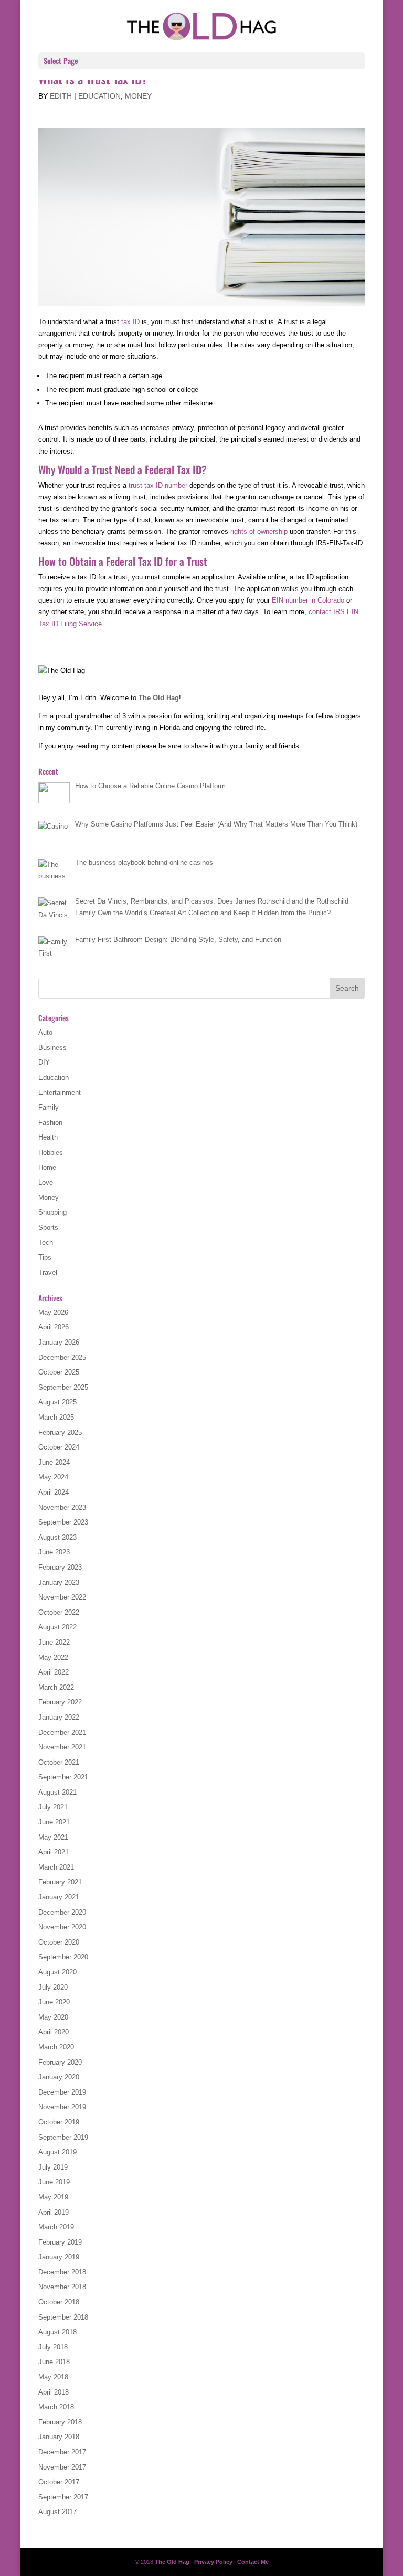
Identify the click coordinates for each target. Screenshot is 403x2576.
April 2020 (54, 2032)
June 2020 (54, 2002)
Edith (61, 96)
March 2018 (56, 2407)
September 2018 (63, 2317)
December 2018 (62, 2272)
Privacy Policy (213, 2562)
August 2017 (57, 2512)
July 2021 (53, 1807)
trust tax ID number (158, 485)
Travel (48, 1273)
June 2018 (54, 2362)
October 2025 (59, 1372)
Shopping (52, 1212)
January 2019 (59, 2257)
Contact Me (253, 2562)
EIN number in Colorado (308, 600)
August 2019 (57, 2152)
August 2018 (57, 2332)
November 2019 (62, 2107)
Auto (45, 1032)
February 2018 (60, 2422)
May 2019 (53, 2197)
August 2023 (57, 1537)
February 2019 (60, 2242)
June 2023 (54, 1552)
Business (52, 1048)
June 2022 (54, 1642)
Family (49, 1107)
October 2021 (59, 1762)
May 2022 (53, 1657)
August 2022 (57, 1627)
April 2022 (54, 1672)
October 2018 (59, 2302)
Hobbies (51, 1152)
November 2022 (62, 1597)
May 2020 (53, 2017)
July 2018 (53, 2347)
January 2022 (59, 1717)
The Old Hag (159, 698)
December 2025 (62, 1357)
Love (46, 1182)
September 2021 (63, 1777)
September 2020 (63, 1957)
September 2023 (63, 1522)
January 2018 (59, 2437)
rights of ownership (259, 532)
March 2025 (56, 1417)
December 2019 (62, 2092)
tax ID (130, 322)
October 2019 (59, 2122)
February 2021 (60, 1882)
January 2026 (59, 1342)
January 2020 (59, 2077)
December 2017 (62, 2452)
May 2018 (53, 2377)
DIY (44, 1062)
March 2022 (56, 1687)
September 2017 (63, 2497)
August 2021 (57, 1792)
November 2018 (62, 2287)
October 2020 (59, 1942)
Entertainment (60, 1093)
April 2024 (54, 1492)
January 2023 (59, 1582)
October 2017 (59, 2482)
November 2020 (62, 1927)
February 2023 (60, 1567)
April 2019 (54, 2212)
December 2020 (62, 1912)
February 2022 (60, 1702)
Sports (48, 1227)
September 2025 (63, 1387)
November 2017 (62, 2467)
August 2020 (57, 1972)
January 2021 (59, 1897)
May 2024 (53, 1477)
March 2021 (56, 1867)
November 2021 (62, 1747)
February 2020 (60, 2062)
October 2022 (59, 1612)
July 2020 (53, 1987)
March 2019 (56, 2227)
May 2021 (53, 1837)
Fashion (50, 1123)
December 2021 (62, 1732)
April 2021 (54, 1852)
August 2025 (57, 1402)
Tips (45, 1257)
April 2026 (54, 1327)
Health (48, 1137)
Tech (46, 1243)
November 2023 (62, 1507)
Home (47, 1168)
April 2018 (54, 2392)
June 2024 (54, 1462)
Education (99, 96)
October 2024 (59, 1447)
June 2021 (54, 1822)
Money (138, 96)
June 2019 (54, 2182)
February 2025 (60, 1432)
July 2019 (53, 2167)
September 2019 (63, 2137)
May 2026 (53, 1312)
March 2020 (56, 2047)
